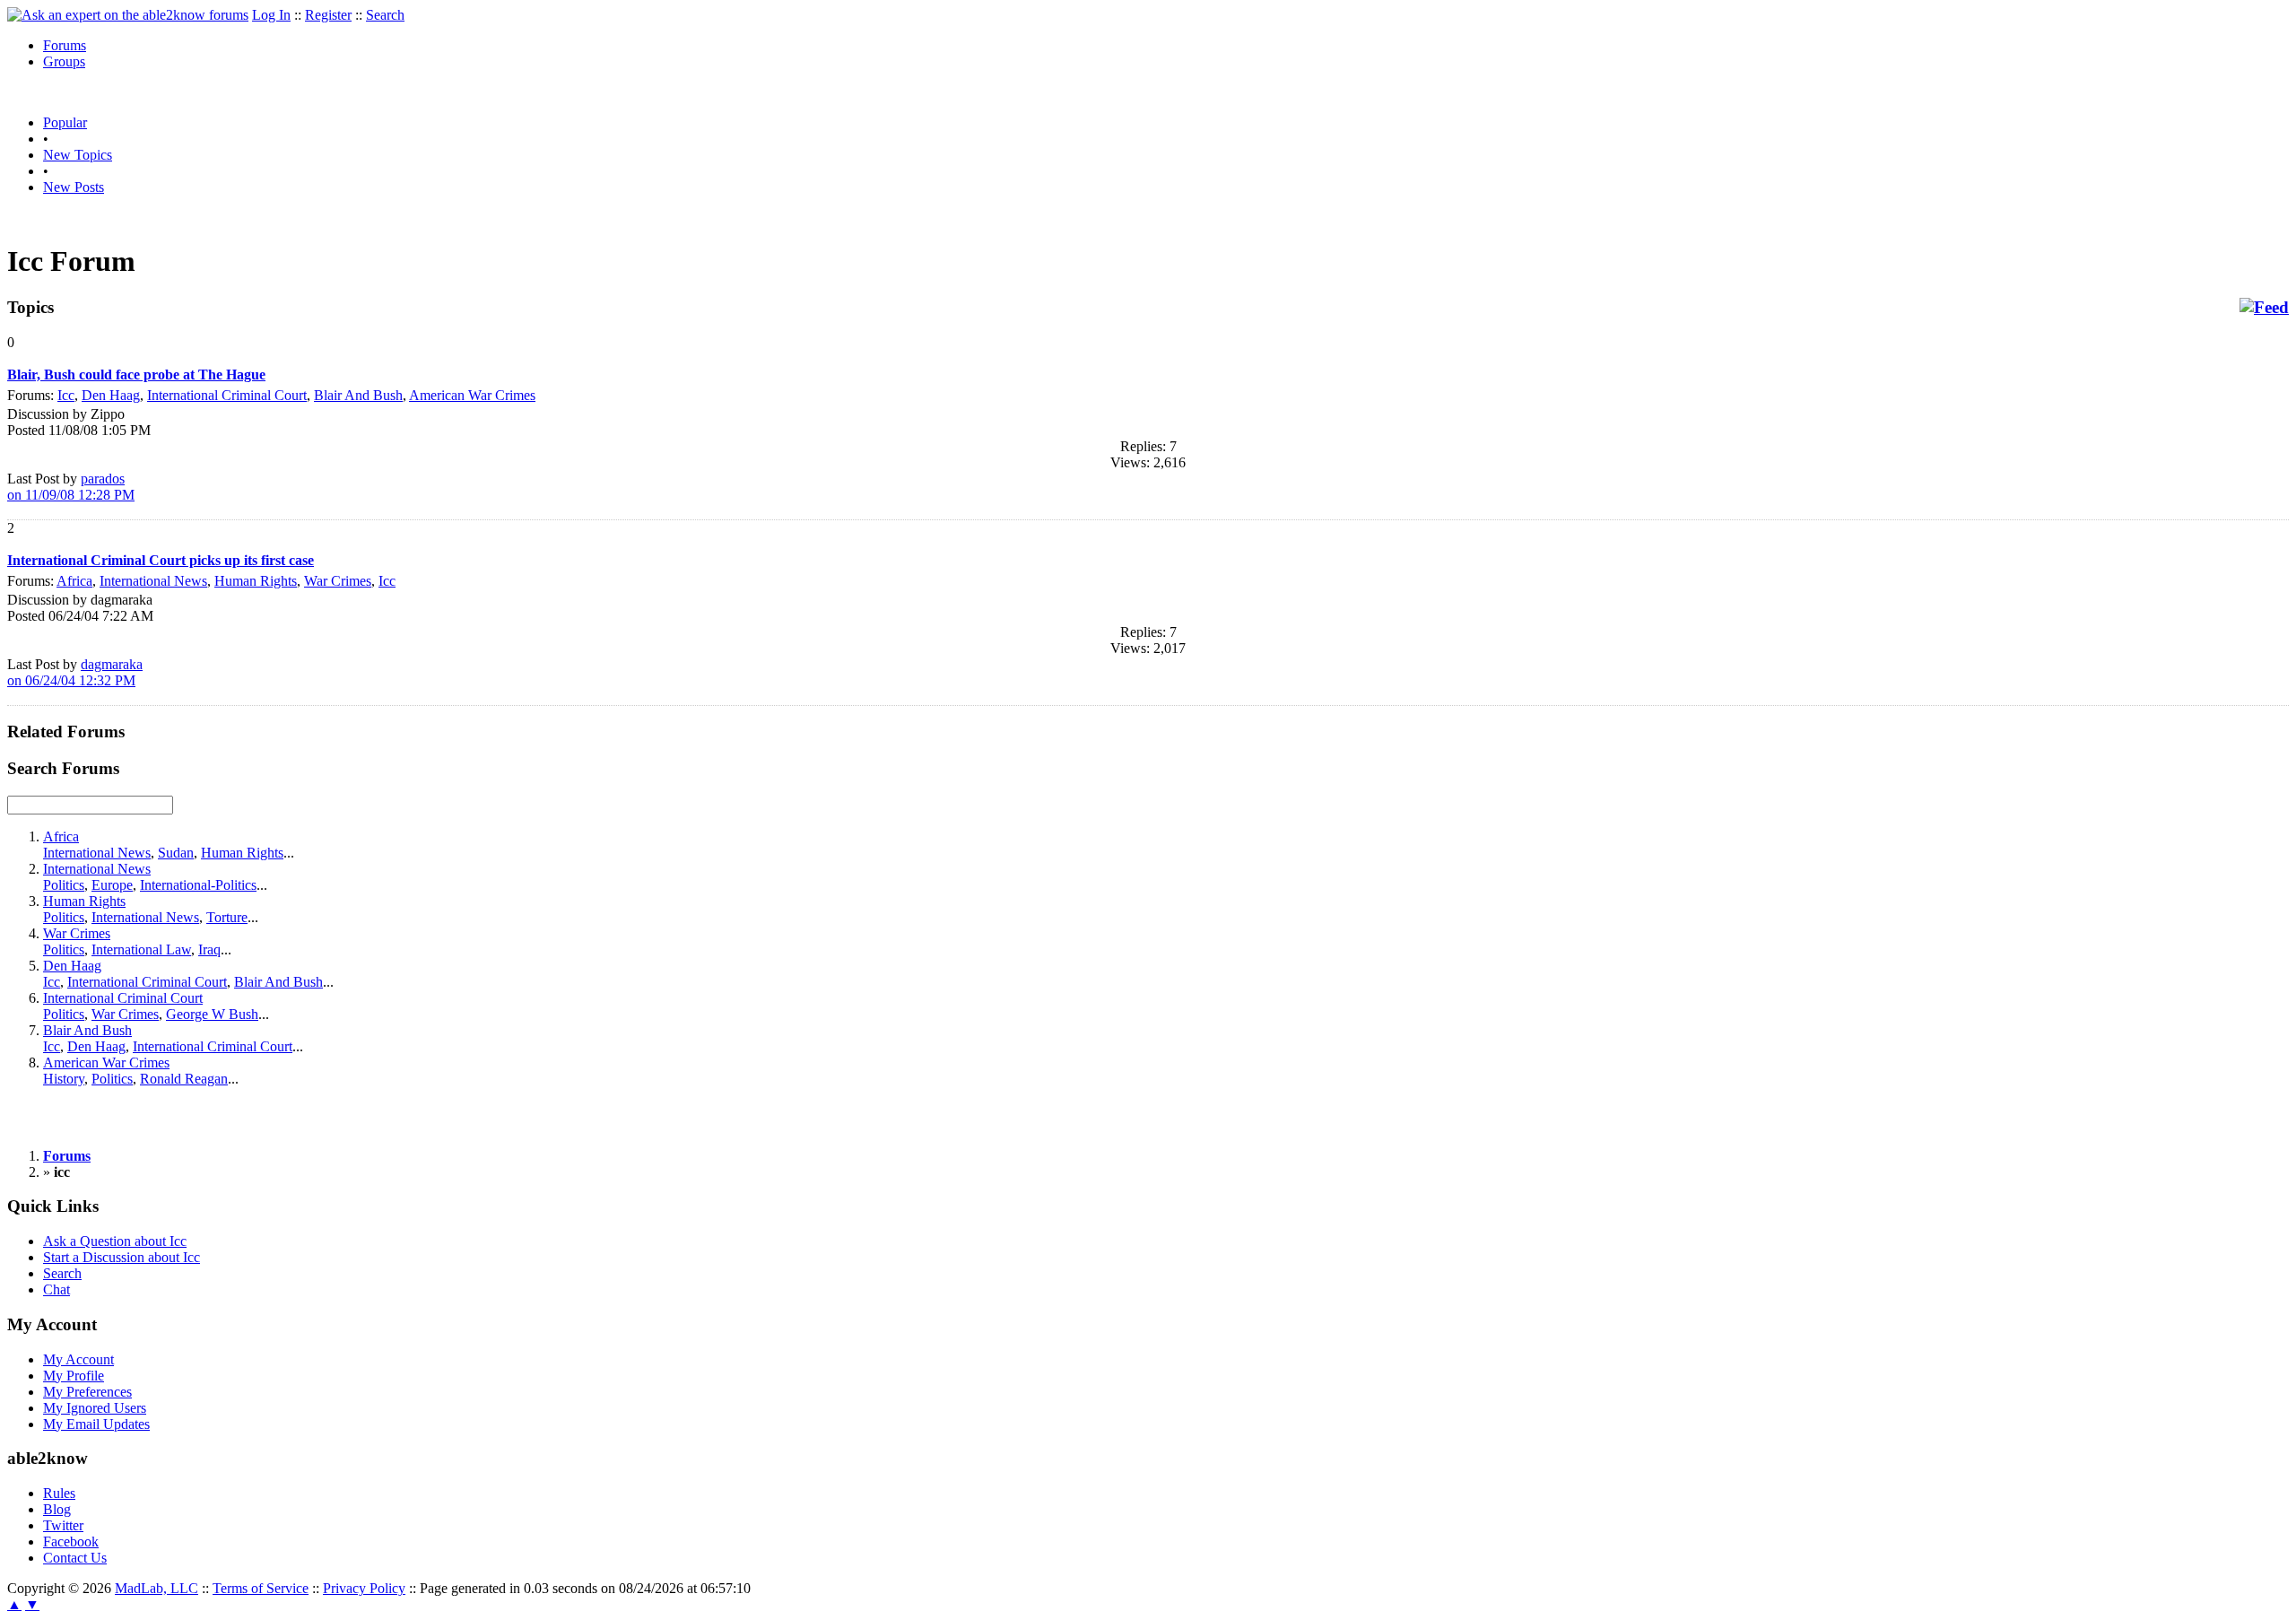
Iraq (209, 949)
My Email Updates (96, 1424)
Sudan (176, 853)
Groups (64, 61)
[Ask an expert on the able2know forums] (128, 15)
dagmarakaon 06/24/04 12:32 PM (75, 672)
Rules (59, 1493)
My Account (78, 1359)
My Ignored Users (95, 1408)
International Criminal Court (227, 395)
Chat (57, 1289)
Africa (74, 581)
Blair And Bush (358, 395)
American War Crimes (472, 395)
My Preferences (87, 1392)
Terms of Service (261, 1588)
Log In (271, 15)
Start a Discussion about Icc (122, 1257)
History (64, 1079)
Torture (227, 917)
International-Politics (198, 885)
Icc (66, 395)
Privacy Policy (364, 1588)
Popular (65, 122)
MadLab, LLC (157, 1588)
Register (328, 15)
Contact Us (75, 1558)
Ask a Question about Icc (115, 1241)
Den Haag (111, 395)
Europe (112, 885)
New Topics (78, 155)
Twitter (63, 1525)
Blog (57, 1509)
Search (385, 15)
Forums (65, 45)
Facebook (71, 1542)
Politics (64, 885)
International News (153, 581)
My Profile (74, 1376)
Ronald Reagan (184, 1079)
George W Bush (212, 1014)
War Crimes (338, 581)
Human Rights (256, 581)
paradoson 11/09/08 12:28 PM (71, 487)
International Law (141, 949)
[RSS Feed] (2264, 308)
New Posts (74, 187)
